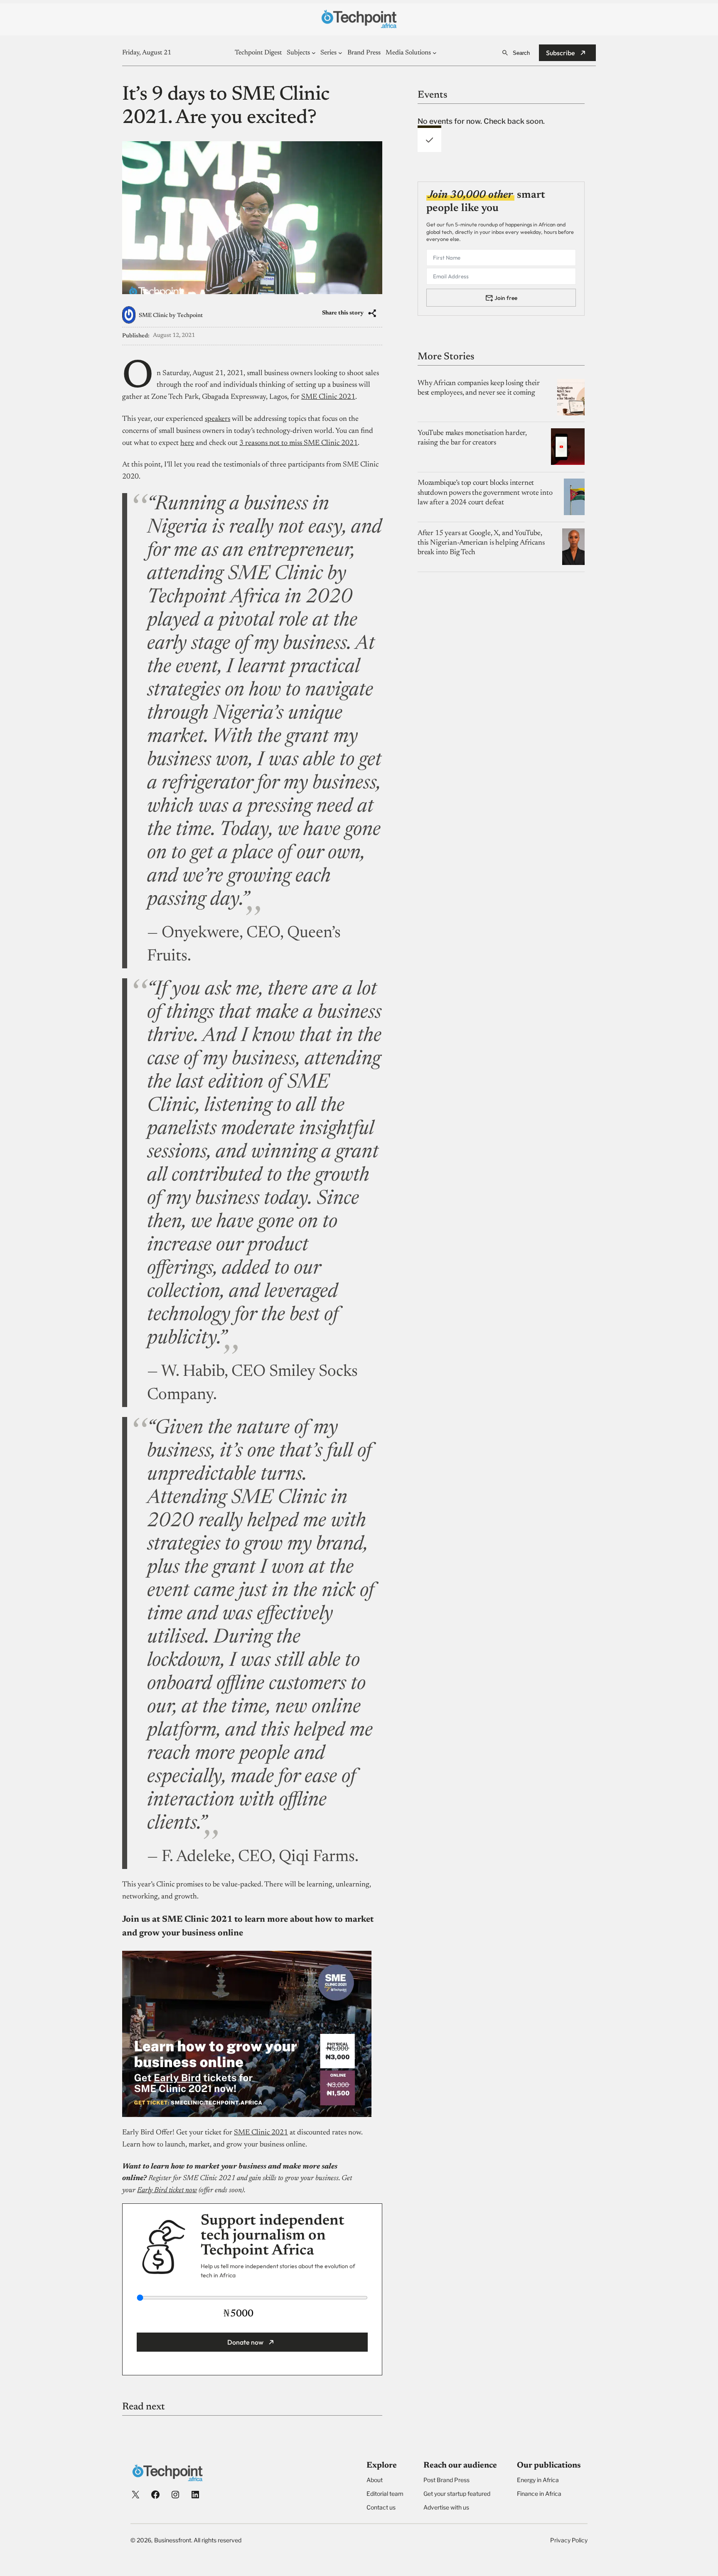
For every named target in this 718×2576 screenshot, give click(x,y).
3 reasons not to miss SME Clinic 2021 (299, 443)
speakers (218, 419)
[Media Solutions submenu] (435, 53)
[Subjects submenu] (314, 53)
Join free (506, 297)
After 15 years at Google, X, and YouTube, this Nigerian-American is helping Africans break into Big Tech (481, 543)
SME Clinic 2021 (328, 397)
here (187, 443)
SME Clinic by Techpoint (171, 316)
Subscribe (561, 53)
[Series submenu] (340, 53)
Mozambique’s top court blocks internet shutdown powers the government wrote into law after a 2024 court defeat (485, 493)
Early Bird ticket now (167, 2190)
